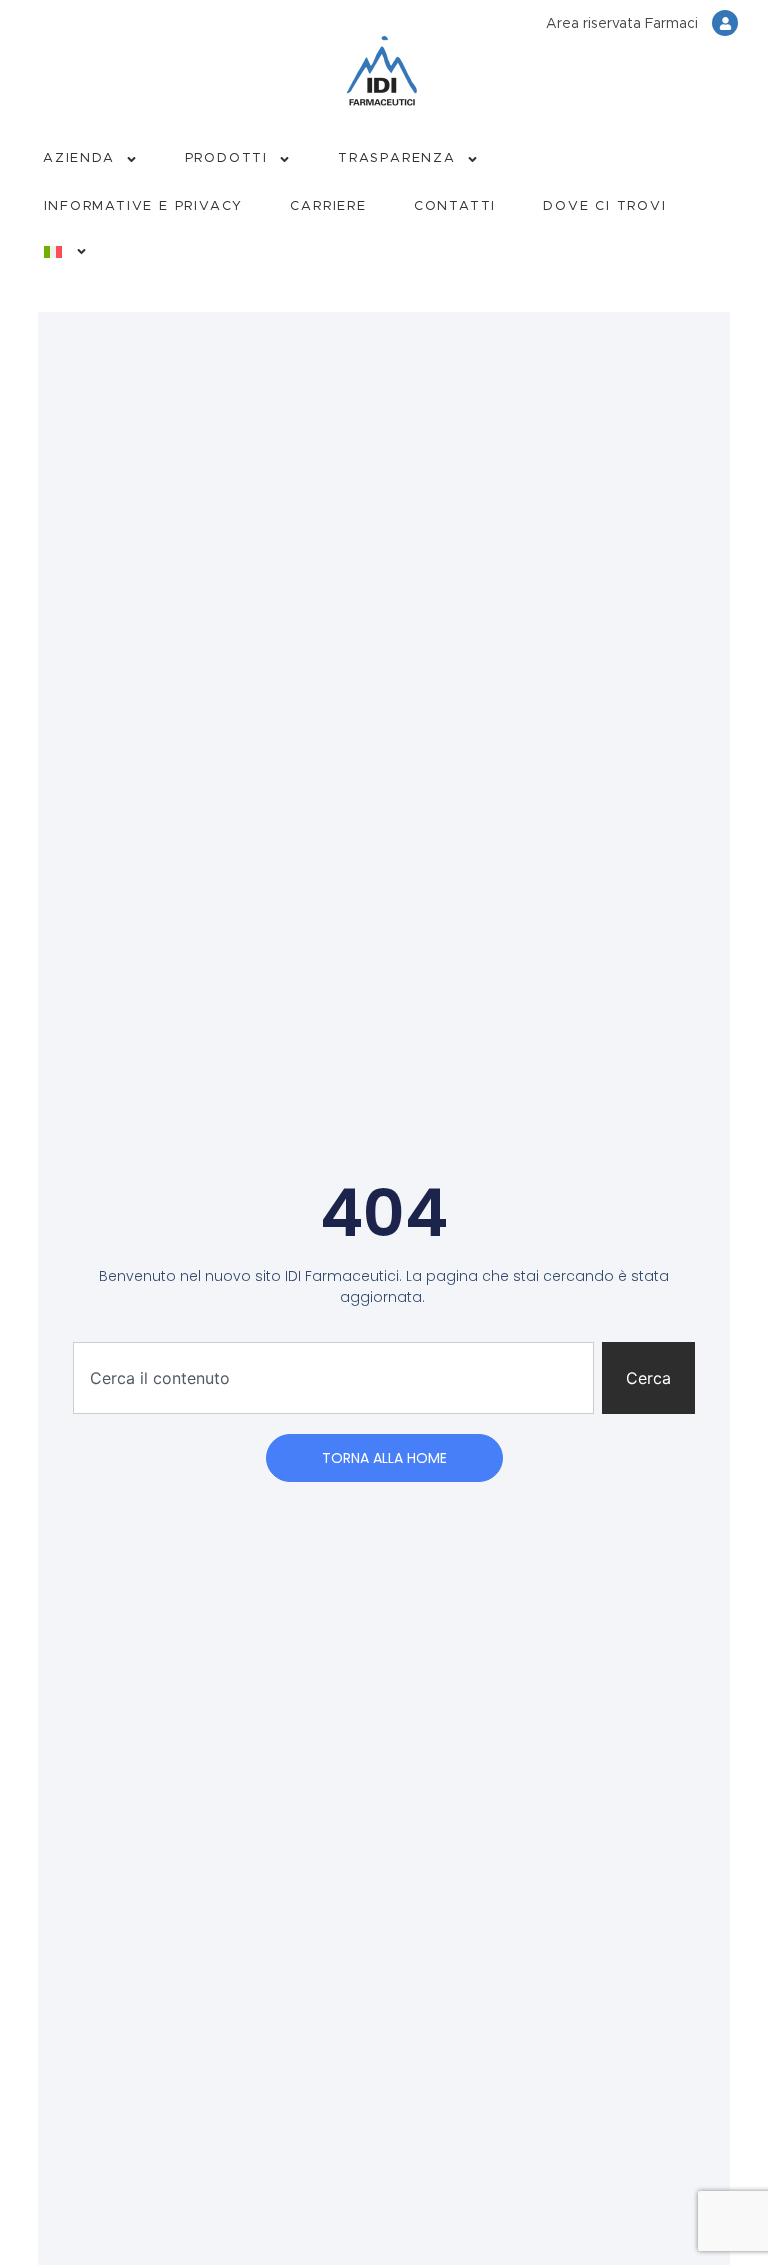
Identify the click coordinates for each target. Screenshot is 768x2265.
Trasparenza (397, 158)
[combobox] (333, 1378)
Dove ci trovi (604, 206)
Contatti (455, 206)
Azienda (79, 158)
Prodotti (226, 158)
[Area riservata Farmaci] (725, 23)
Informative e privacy (144, 206)
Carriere (328, 206)
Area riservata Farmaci (622, 24)
